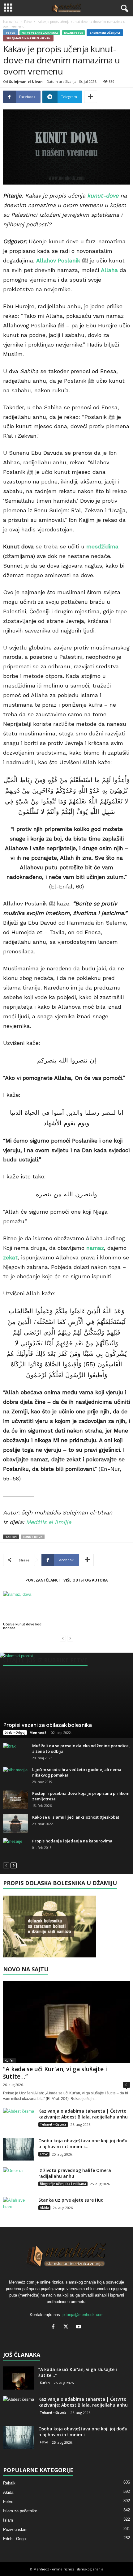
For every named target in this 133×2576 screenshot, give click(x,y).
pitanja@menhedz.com (83, 2315)
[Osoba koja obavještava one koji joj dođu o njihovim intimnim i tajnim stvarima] (19, 2149)
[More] (91, 97)
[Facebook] (55, 2327)
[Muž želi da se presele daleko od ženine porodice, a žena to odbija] (15, 1752)
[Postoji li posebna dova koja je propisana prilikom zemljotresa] (15, 1800)
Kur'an (10, 2060)
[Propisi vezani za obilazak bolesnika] (66, 1695)
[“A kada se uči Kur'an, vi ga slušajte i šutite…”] (66, 2022)
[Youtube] (79, 2327)
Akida (44, 2208)
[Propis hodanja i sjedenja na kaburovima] (15, 1847)
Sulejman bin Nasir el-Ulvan (28, 38)
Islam (8, 2520)
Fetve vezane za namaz (40, 33)
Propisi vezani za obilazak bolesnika (47, 1725)
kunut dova (33, 1537)
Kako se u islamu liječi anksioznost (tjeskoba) (76, 1817)
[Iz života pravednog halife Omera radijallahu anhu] (19, 2179)
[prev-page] (63, 1638)
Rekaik (9, 2483)
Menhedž (38, 1733)
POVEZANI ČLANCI (43, 1580)
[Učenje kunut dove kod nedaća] (23, 1606)
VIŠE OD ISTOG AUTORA (86, 1580)
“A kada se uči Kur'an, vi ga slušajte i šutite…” (55, 2073)
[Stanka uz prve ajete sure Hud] (19, 2209)
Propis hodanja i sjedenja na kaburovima (72, 1841)
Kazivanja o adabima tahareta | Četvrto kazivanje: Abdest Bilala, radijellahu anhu (83, 2114)
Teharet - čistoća (53, 2124)
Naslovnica (11, 22)
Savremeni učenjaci (105, 33)
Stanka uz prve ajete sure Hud (71, 2200)
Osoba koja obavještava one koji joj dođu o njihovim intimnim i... (83, 2144)
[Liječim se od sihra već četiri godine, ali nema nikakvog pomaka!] (15, 1776)
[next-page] (14, 1865)
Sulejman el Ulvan (26, 81)
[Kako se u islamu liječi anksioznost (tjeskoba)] (15, 1824)
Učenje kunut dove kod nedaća (22, 1626)
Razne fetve (73, 33)
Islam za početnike (20, 2511)
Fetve (28, 22)
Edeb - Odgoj (15, 1732)
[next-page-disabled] (70, 1638)
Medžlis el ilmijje (49, 1522)
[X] (67, 2327)
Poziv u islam (15, 2529)
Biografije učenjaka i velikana (63, 2184)
